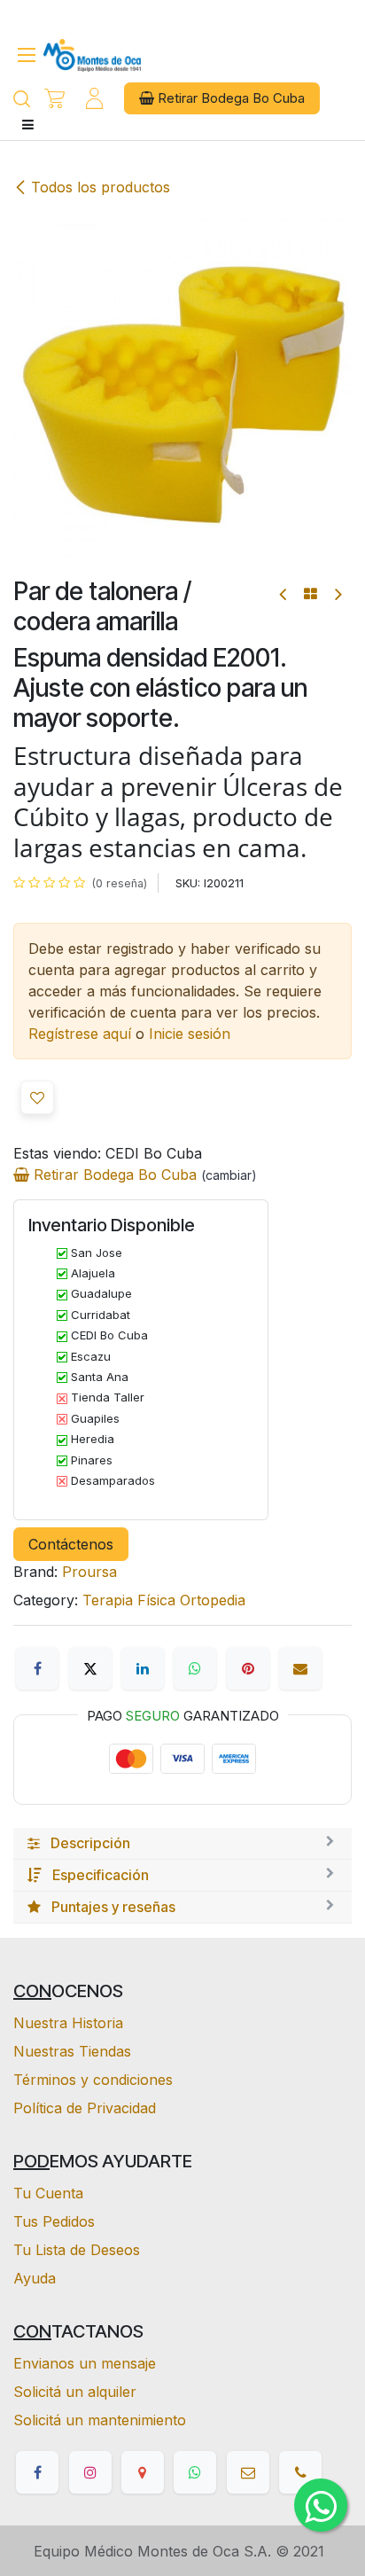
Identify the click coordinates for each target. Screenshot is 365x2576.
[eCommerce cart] (54, 99)
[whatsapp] (195, 2472)
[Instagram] (90, 2472)
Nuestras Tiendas (72, 2051)
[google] (143, 2472)
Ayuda (35, 2278)
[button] (37, 1097)
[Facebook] (37, 1668)
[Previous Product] (284, 594)
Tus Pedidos (54, 2221)
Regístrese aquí (80, 1034)
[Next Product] (337, 594)
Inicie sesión (190, 1034)
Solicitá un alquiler (75, 2392)
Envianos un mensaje (85, 2363)
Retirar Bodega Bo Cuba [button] (229, 98)
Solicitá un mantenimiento (100, 2420)
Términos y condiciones (93, 2080)
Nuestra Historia (68, 2023)
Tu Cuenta (48, 2193)
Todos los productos (101, 187)
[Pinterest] (248, 1668)
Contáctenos (71, 1544)
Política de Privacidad (85, 2108)
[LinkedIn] (143, 1668)
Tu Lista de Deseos (77, 2250)
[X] (90, 1668)
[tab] (182, 1844)
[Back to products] (311, 594)
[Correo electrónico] (300, 1668)
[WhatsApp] (195, 1668)
